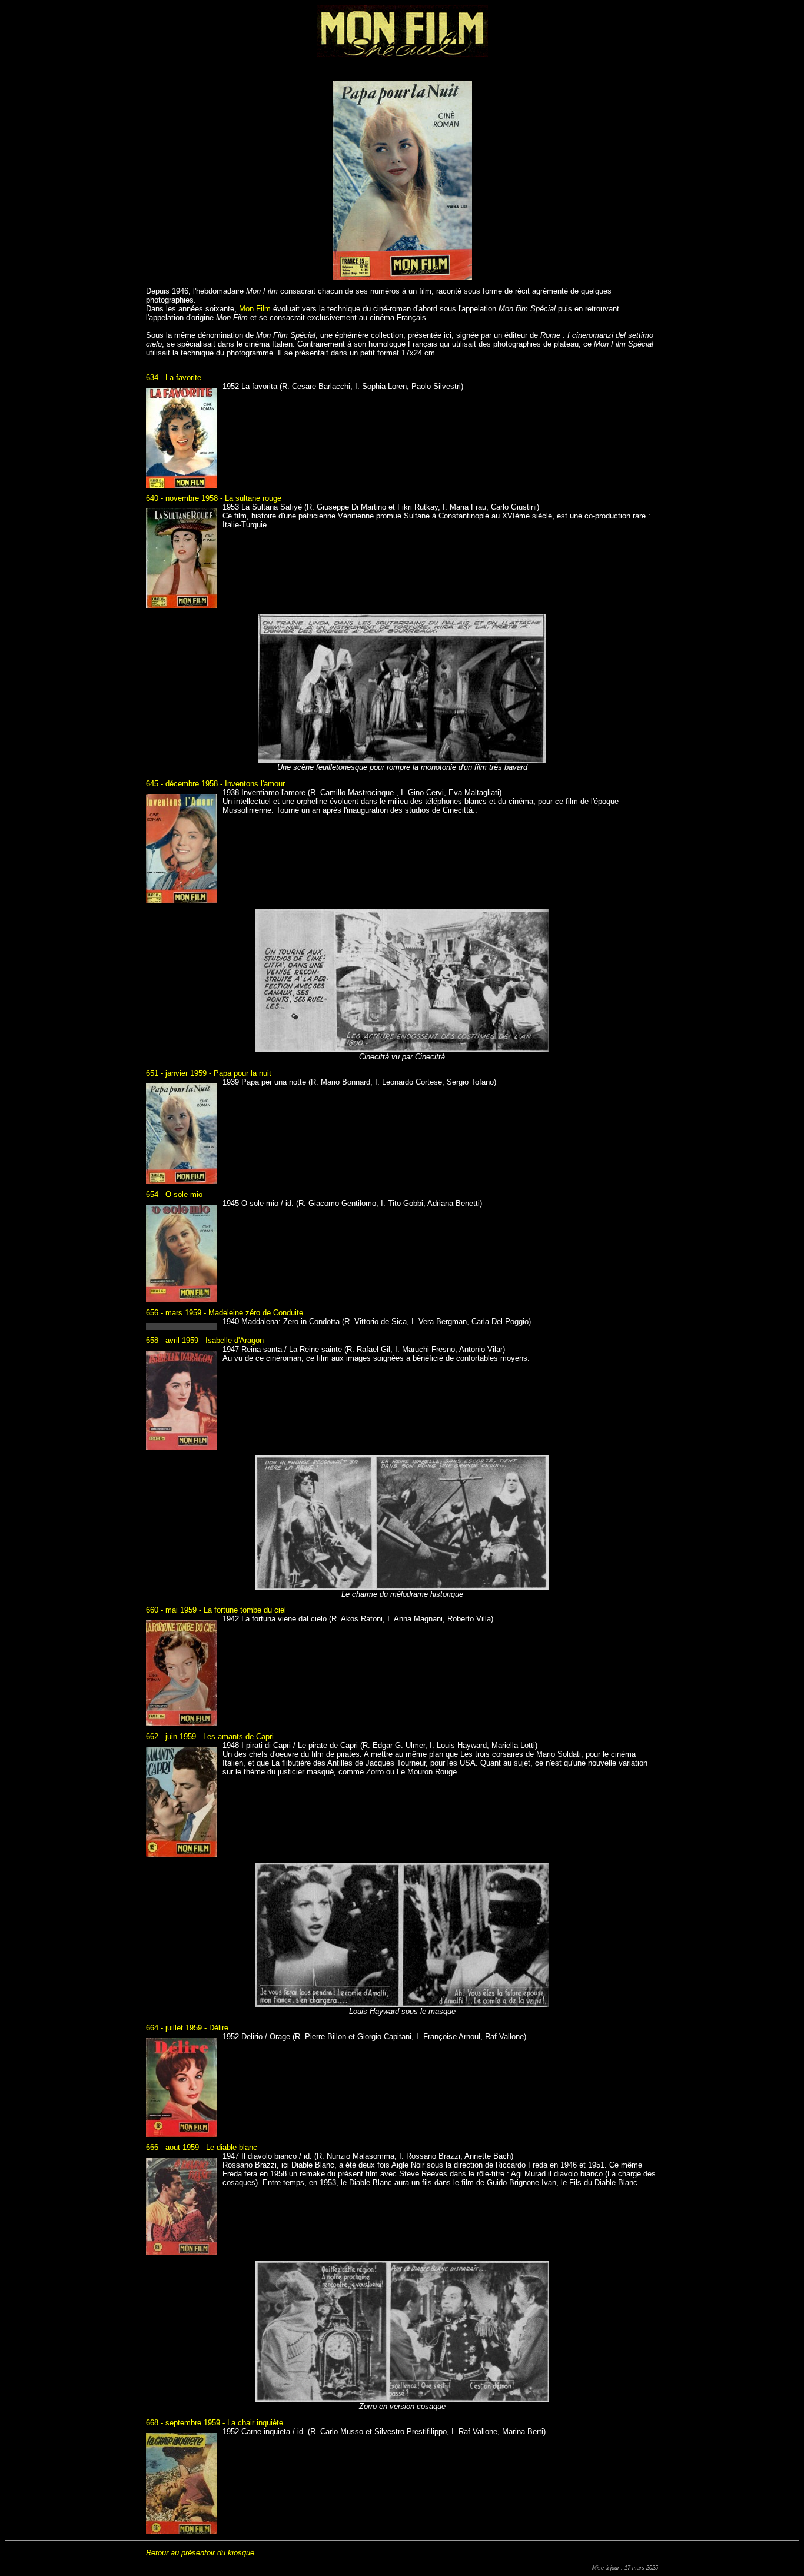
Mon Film (255, 309)
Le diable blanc (232, 2147)
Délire (219, 2028)
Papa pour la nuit (242, 1073)
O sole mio (184, 1194)
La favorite (183, 378)
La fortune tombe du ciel (245, 1610)
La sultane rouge (253, 498)
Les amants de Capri (238, 1736)
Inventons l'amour (255, 784)
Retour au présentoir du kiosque (200, 2553)
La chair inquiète (255, 2423)
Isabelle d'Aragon (235, 1340)
